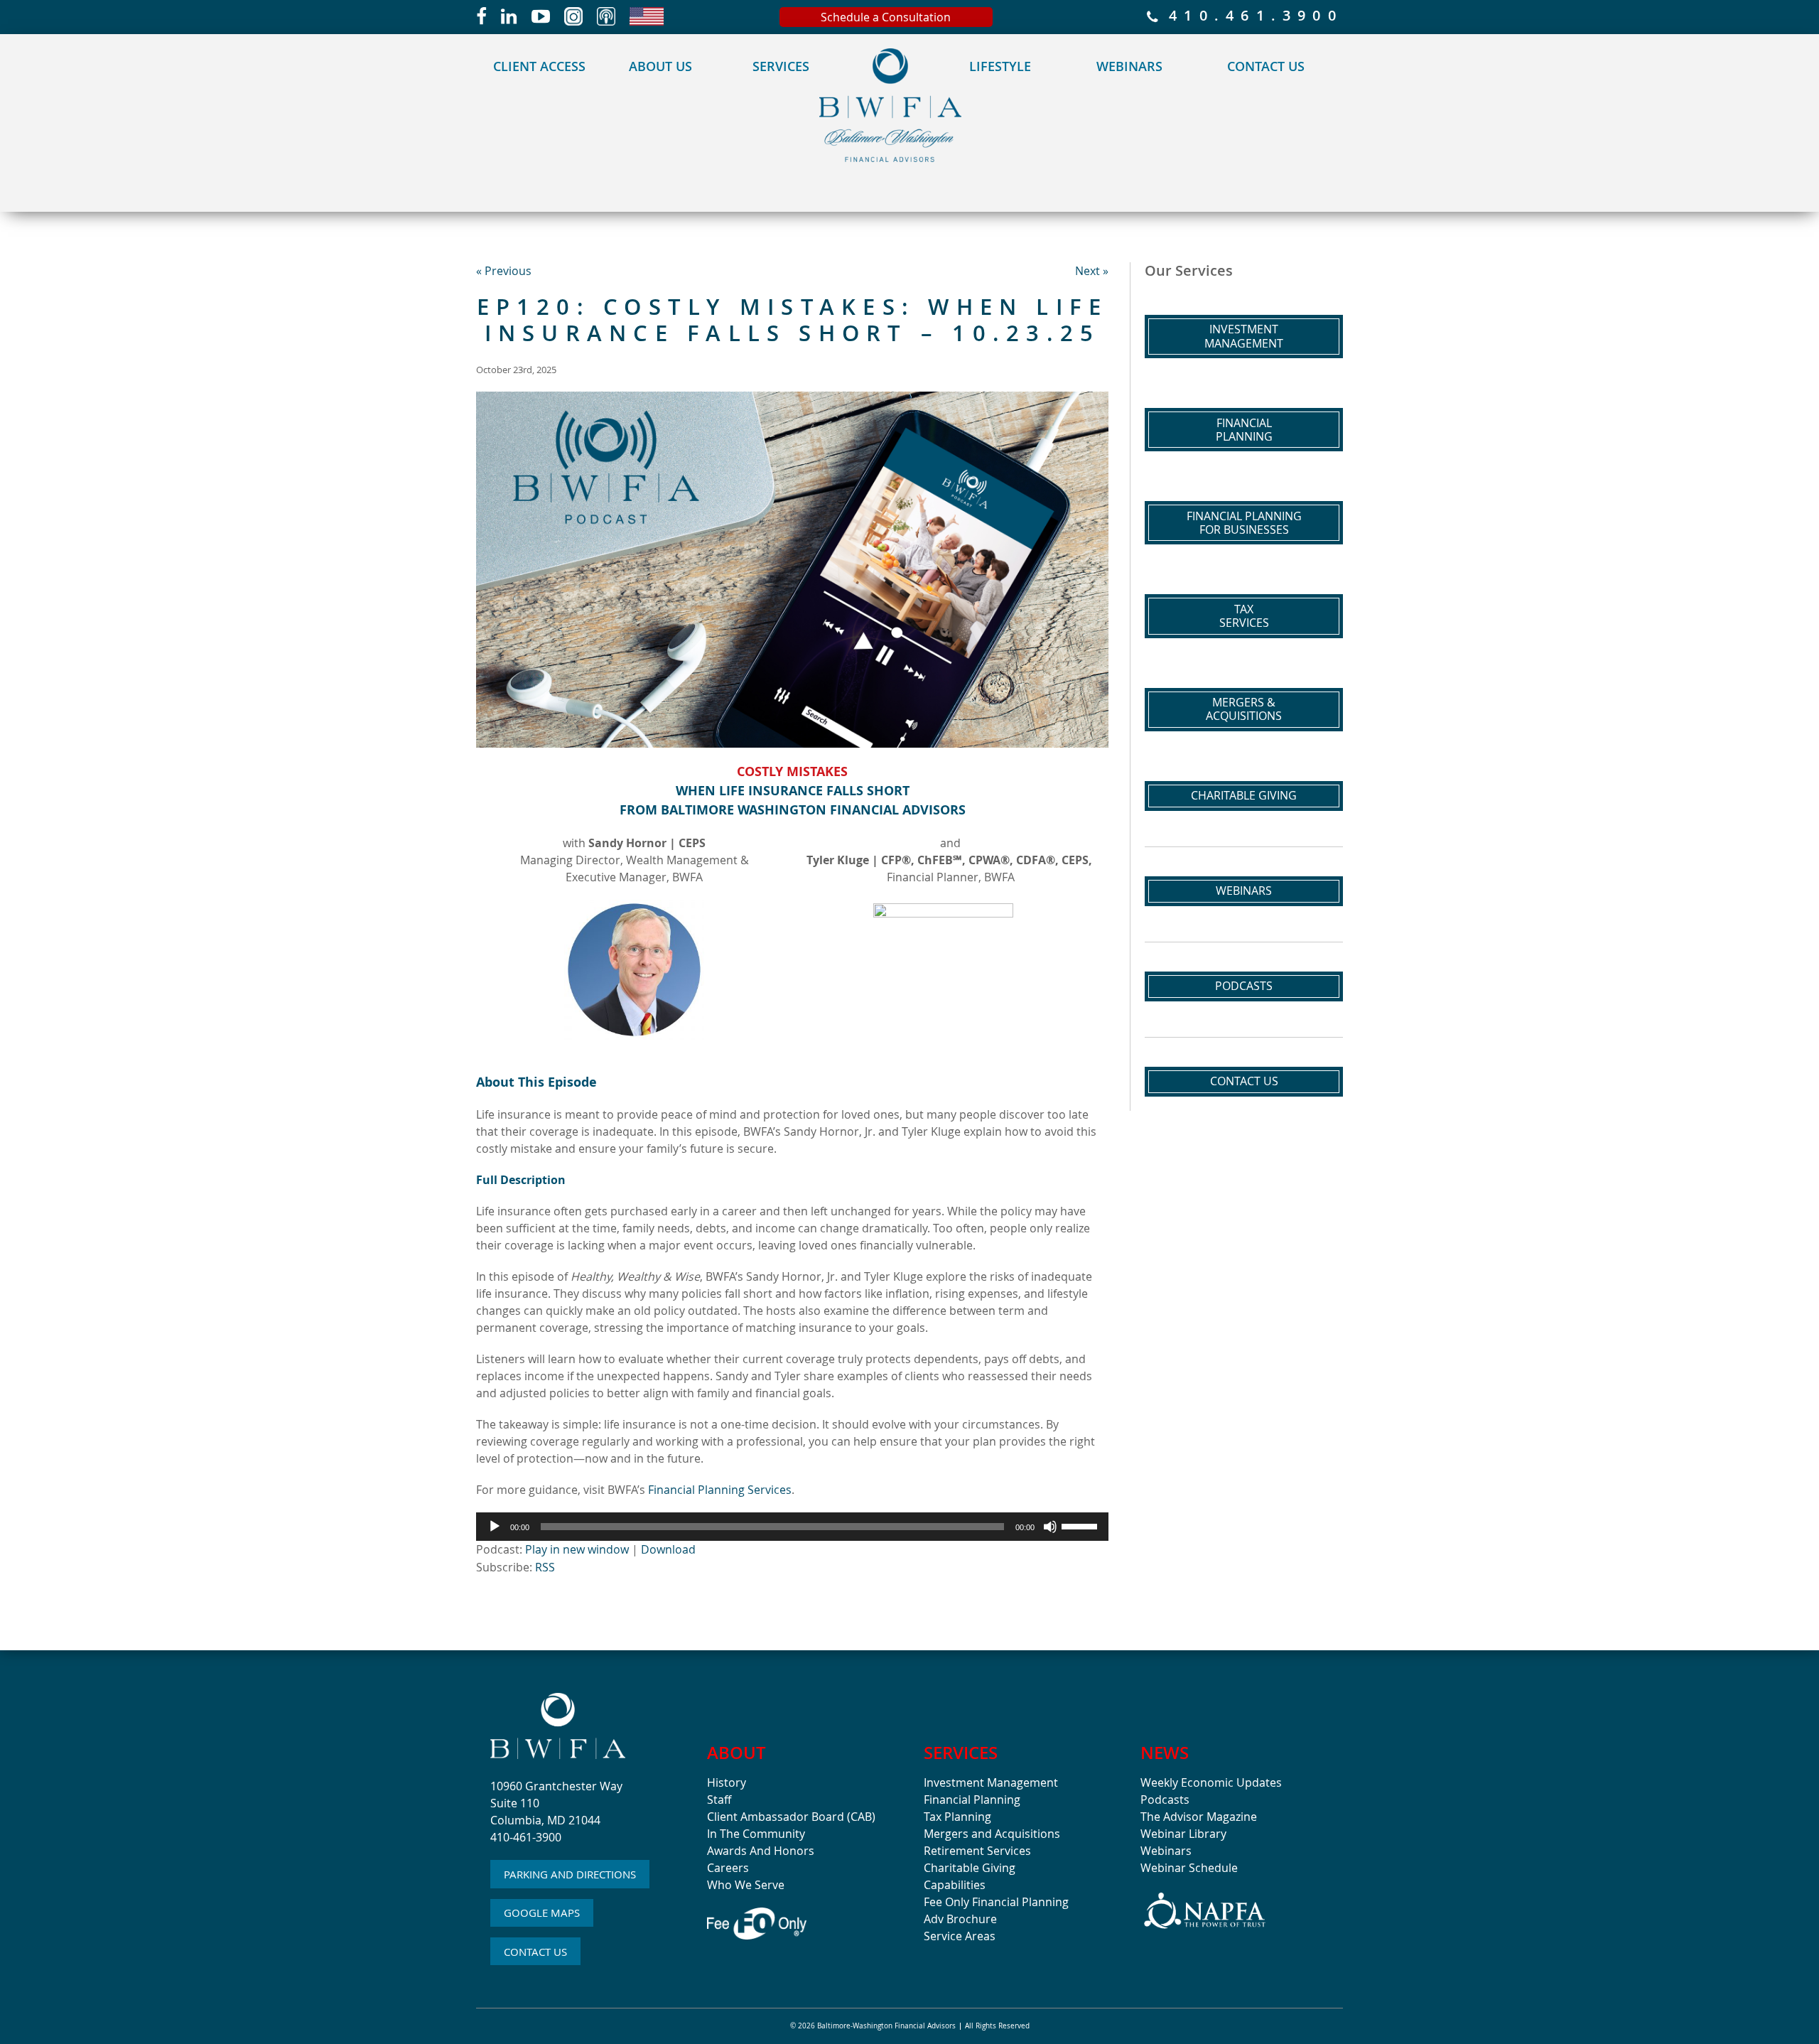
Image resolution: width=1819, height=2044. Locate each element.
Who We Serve (746, 1885)
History (727, 1782)
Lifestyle (1000, 66)
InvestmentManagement (1244, 336)
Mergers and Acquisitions (992, 1834)
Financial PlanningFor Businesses (1244, 523)
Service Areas (960, 1936)
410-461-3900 (526, 1837)
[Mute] (1050, 1527)
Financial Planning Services (720, 1490)
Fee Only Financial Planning (996, 1902)
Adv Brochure (960, 1919)
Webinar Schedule (1189, 1868)
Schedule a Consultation (886, 17)
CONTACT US (535, 1952)
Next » (1092, 271)
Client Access (539, 66)
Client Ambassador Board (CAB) (791, 1817)
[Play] (495, 1527)
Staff (719, 1800)
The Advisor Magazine (1199, 1817)
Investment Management (991, 1782)
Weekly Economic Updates (1211, 1782)
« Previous (504, 271)
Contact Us (1266, 66)
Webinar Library (1183, 1834)
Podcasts (1244, 986)
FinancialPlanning (1244, 430)
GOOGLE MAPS (542, 1913)
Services (781, 66)
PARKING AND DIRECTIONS (570, 1874)
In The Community (756, 1834)
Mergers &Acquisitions (1244, 709)
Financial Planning (972, 1800)
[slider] (1081, 1525)
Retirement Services (977, 1851)
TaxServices (1244, 616)
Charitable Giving (1244, 795)
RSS (545, 1567)
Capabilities (955, 1885)
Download (668, 1549)
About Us (660, 66)
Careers (728, 1868)
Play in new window (577, 1549)
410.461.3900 (1251, 17)
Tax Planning (957, 1817)
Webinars (1129, 66)
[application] (792, 1527)
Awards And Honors (761, 1851)
